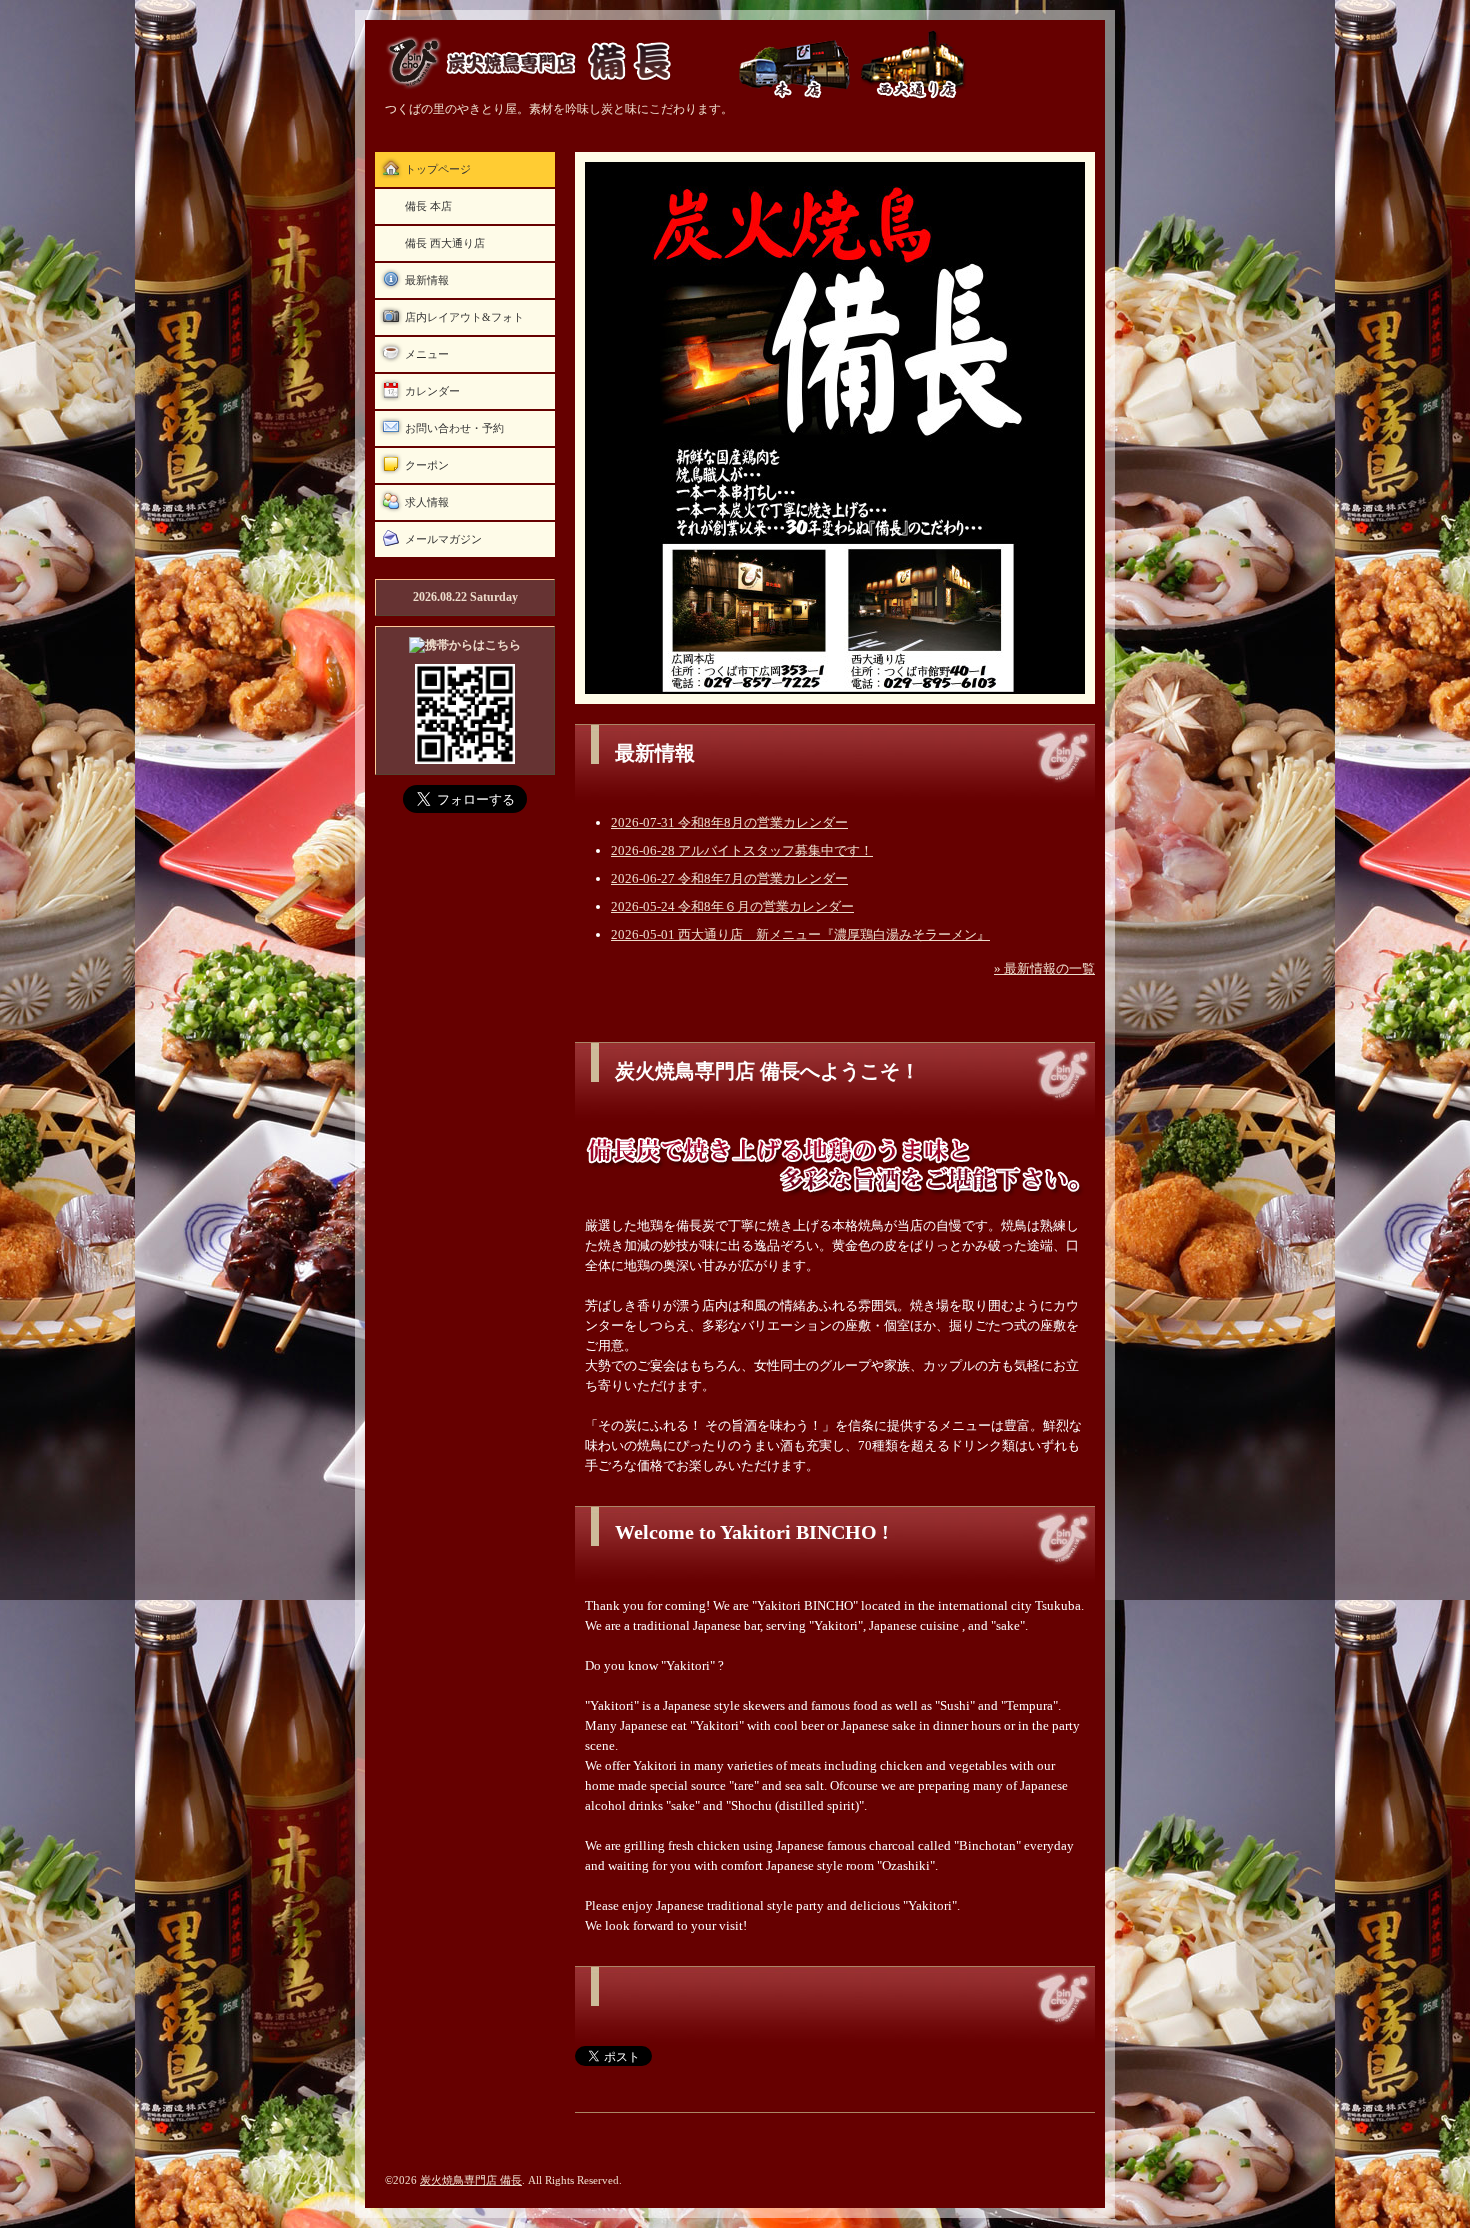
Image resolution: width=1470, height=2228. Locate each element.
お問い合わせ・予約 (454, 428)
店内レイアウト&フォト (464, 317)
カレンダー (432, 391)
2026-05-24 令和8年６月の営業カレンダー (732, 906)
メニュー (427, 354)
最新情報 (427, 280)
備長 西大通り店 (445, 243)
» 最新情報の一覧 (1044, 968)
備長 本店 (428, 206)
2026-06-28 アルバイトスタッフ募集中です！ (742, 850)
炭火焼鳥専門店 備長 (471, 2180)
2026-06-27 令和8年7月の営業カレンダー (729, 878)
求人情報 (427, 502)
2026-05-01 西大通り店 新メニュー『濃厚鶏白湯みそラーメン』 (800, 934)
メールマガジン (443, 539)
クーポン (427, 465)
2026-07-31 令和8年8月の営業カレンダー (729, 822)
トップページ (438, 169)
